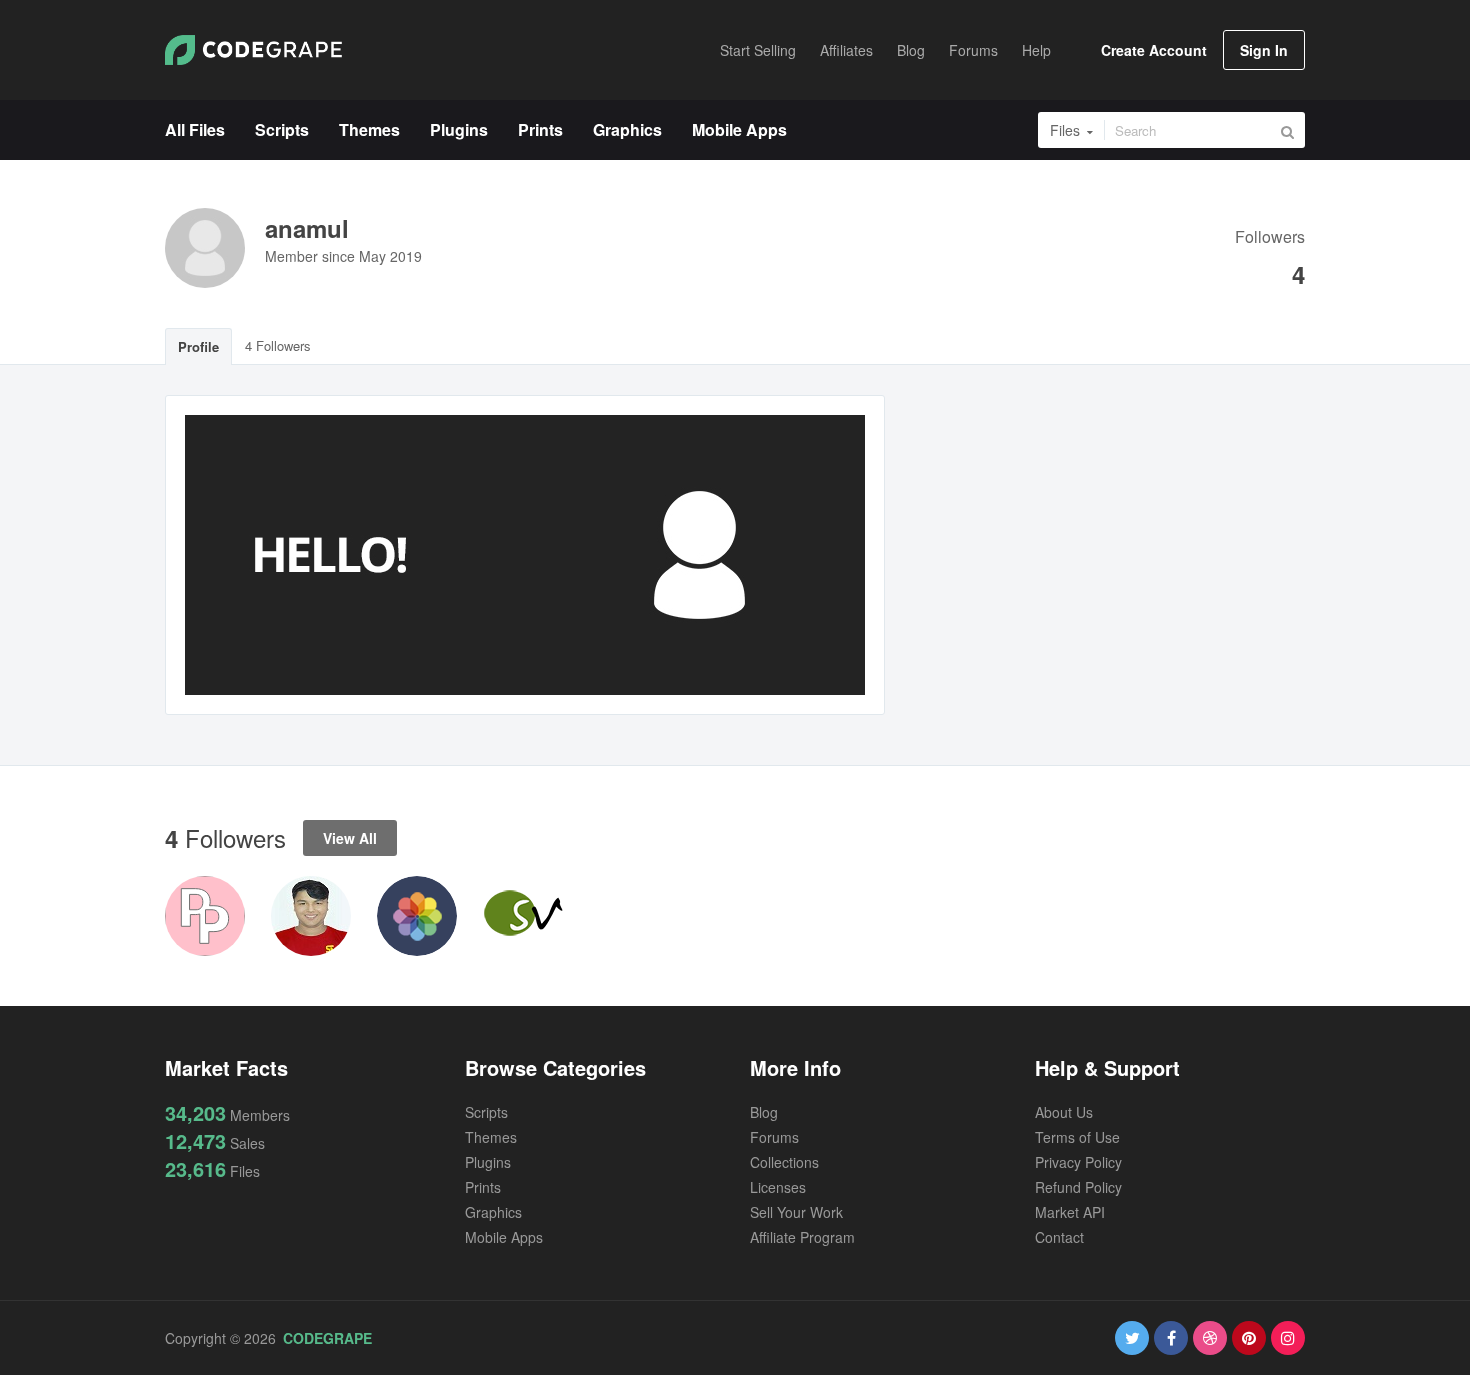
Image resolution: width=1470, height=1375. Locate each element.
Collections (784, 1162)
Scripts (486, 1112)
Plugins (488, 1162)
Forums (774, 1137)
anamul (307, 228)
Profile (198, 346)
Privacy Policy (1078, 1162)
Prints (483, 1187)
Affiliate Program (802, 1237)
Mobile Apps (504, 1237)
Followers (1270, 238)
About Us (1064, 1112)
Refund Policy (1078, 1187)
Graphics (493, 1212)
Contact (1059, 1237)
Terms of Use (1077, 1137)
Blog (764, 1112)
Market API (1070, 1212)
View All (350, 838)
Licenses (778, 1187)
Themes (491, 1137)
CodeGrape (327, 1338)
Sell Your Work (796, 1212)
